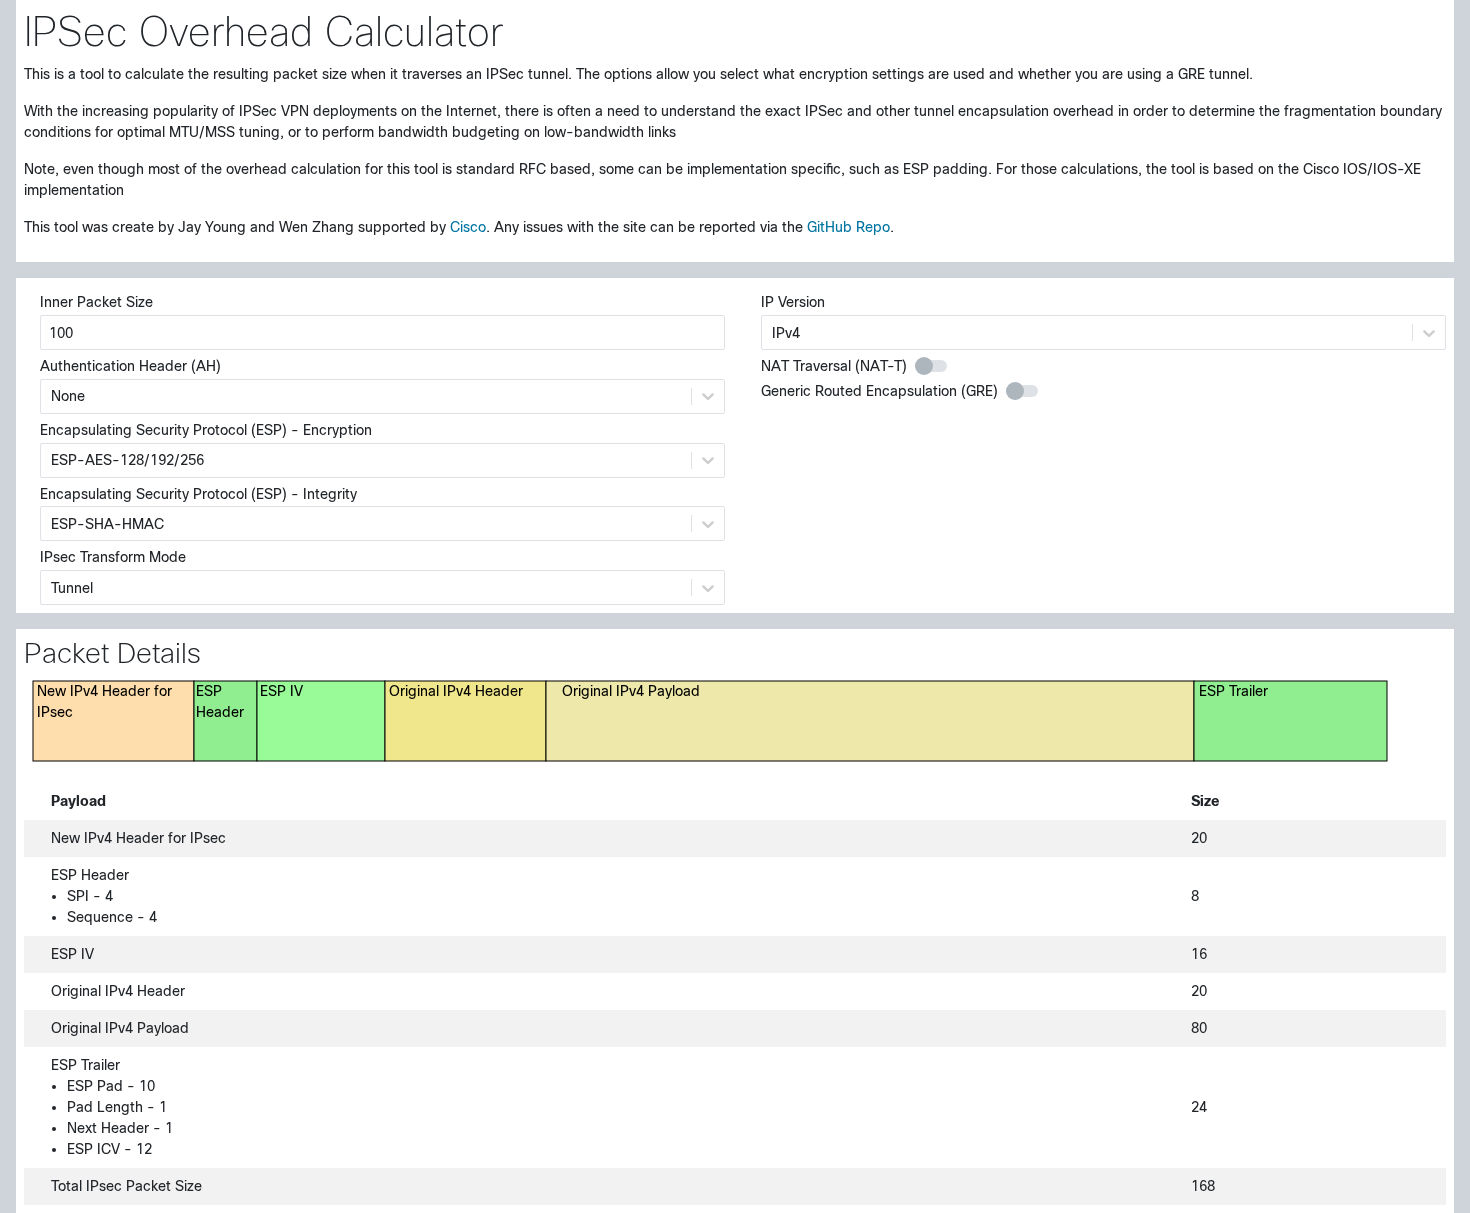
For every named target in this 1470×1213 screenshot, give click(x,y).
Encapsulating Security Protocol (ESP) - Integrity (198, 494)
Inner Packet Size (96, 302)
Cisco (468, 227)
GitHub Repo (848, 227)
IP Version (793, 302)
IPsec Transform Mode (113, 557)
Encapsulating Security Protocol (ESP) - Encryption (206, 430)
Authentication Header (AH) (130, 366)
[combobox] (53, 396)
